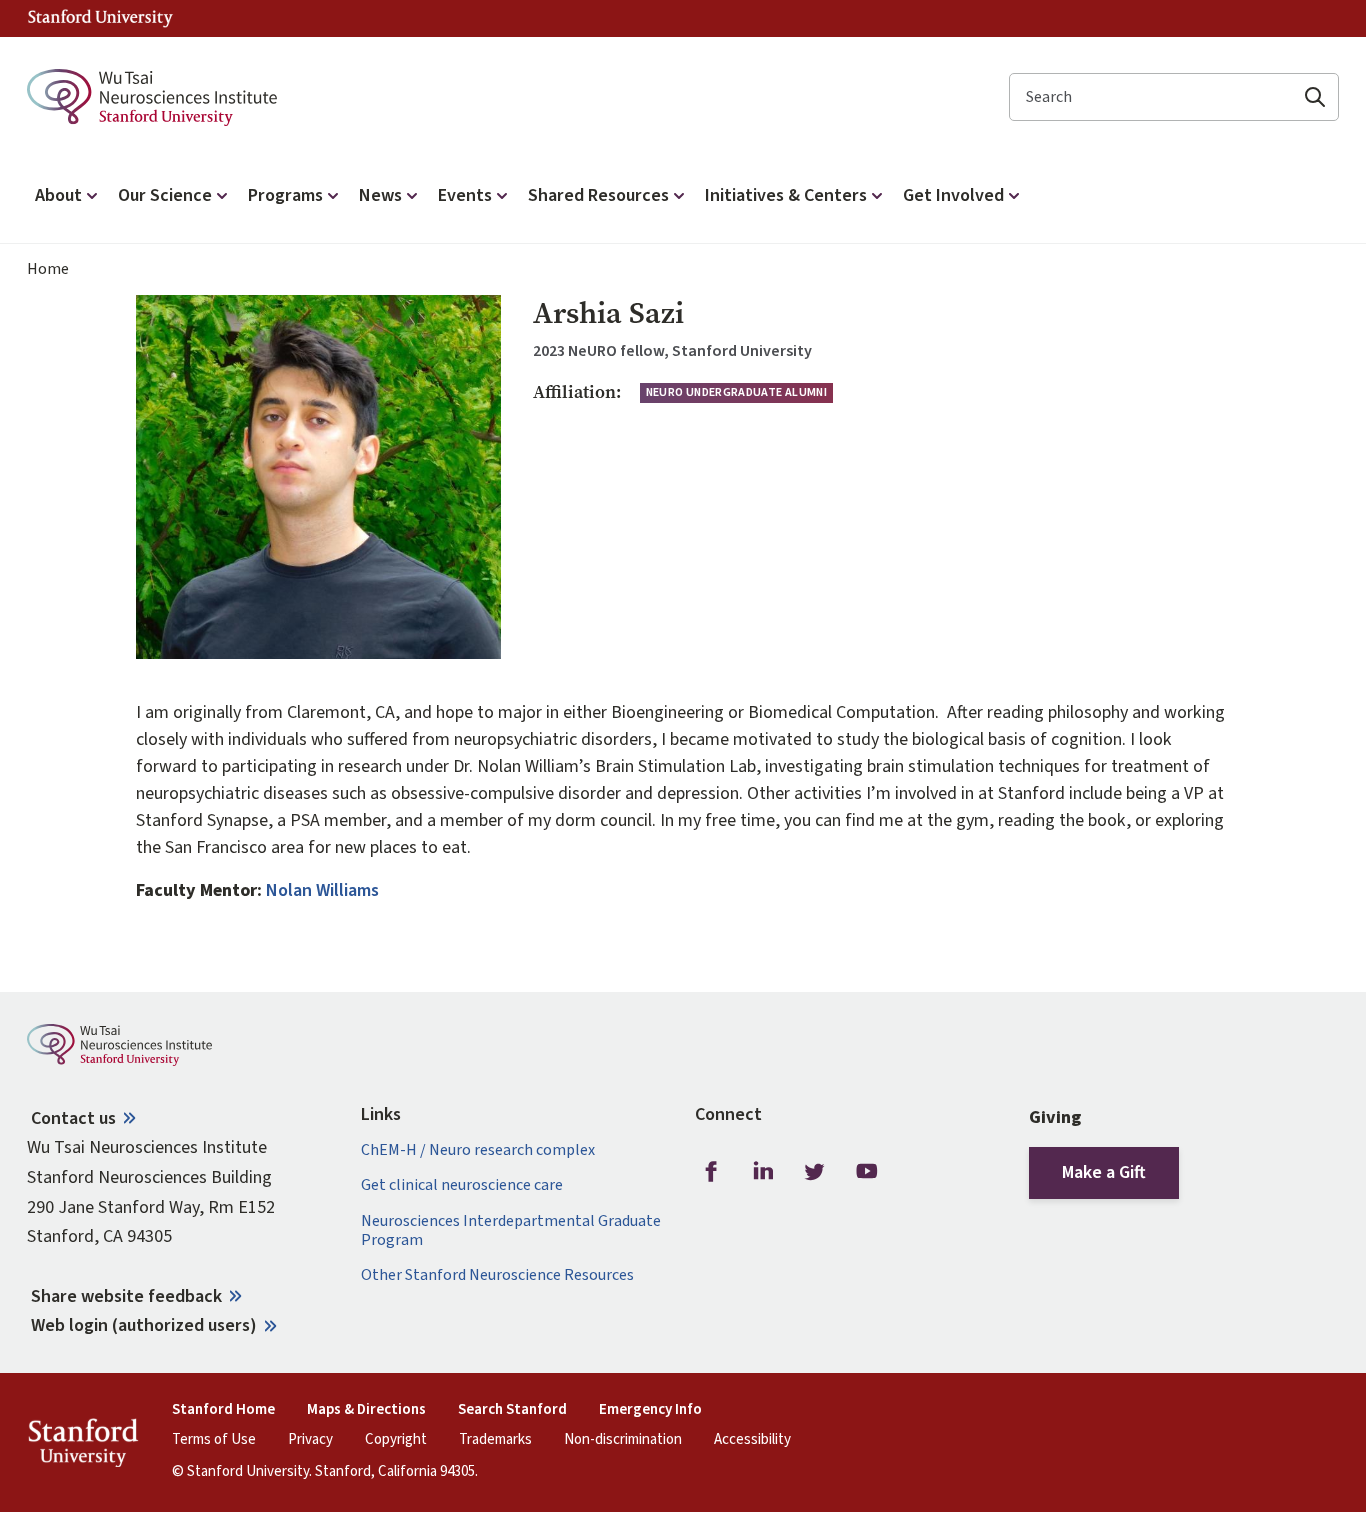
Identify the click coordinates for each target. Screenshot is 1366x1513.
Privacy (310, 1440)
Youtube (867, 1171)
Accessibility (752, 1440)
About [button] (58, 195)
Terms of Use (214, 1440)
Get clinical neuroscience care (462, 1185)
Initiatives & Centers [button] (786, 195)
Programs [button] (285, 195)
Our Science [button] (165, 195)
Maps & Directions (366, 1410)
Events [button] (465, 195)
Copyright (396, 1440)
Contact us (73, 1118)
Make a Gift (1104, 1172)
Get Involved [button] (953, 195)
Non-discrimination (623, 1440)
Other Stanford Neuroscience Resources (497, 1275)
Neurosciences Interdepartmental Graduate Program (511, 1231)
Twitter (815, 1171)
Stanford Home (223, 1410)
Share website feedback (126, 1296)
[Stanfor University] (100, 18)
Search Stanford (512, 1410)
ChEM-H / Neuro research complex (478, 1150)
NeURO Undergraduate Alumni (736, 392)
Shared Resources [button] (598, 195)
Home (48, 269)
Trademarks (495, 1440)
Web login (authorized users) (144, 1325)
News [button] (380, 195)
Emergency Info (650, 1410)
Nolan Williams (322, 890)
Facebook (711, 1171)
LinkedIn (763, 1171)
